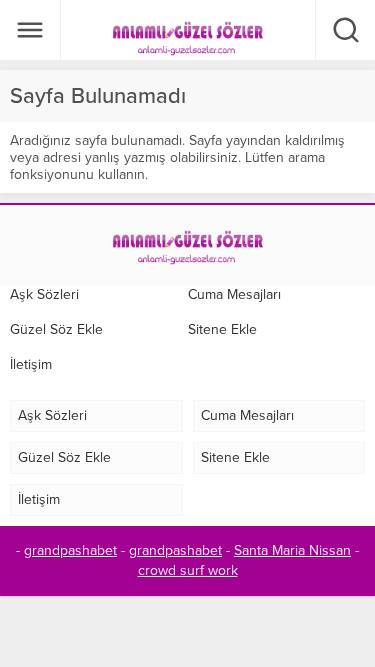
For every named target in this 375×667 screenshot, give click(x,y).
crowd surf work (188, 570)
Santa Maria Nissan (292, 550)
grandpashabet (70, 550)
